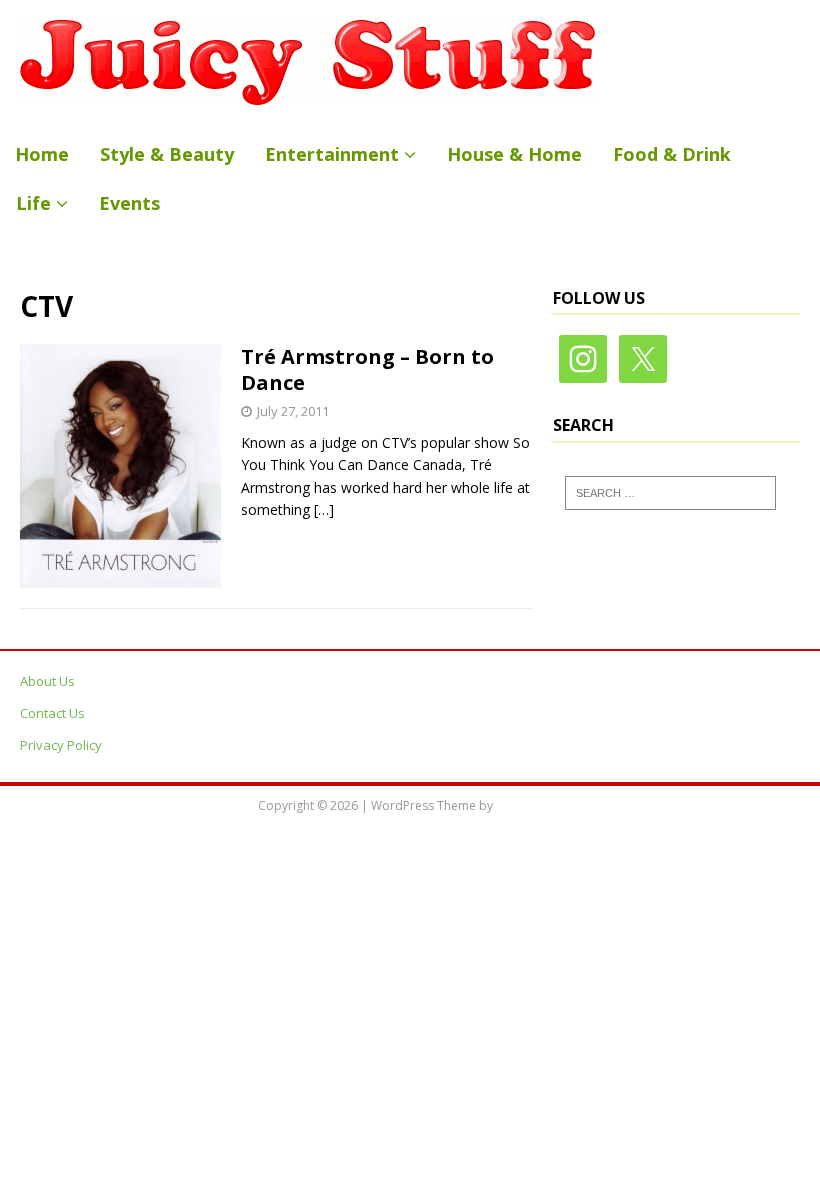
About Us (47, 681)
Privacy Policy (61, 745)
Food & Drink (672, 154)
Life (33, 203)
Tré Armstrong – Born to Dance (367, 369)
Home (42, 154)
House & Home (514, 154)
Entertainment (332, 154)
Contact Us (52, 713)
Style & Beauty (167, 154)
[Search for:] (670, 493)
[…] (324, 509)
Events (129, 203)
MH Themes (529, 805)
